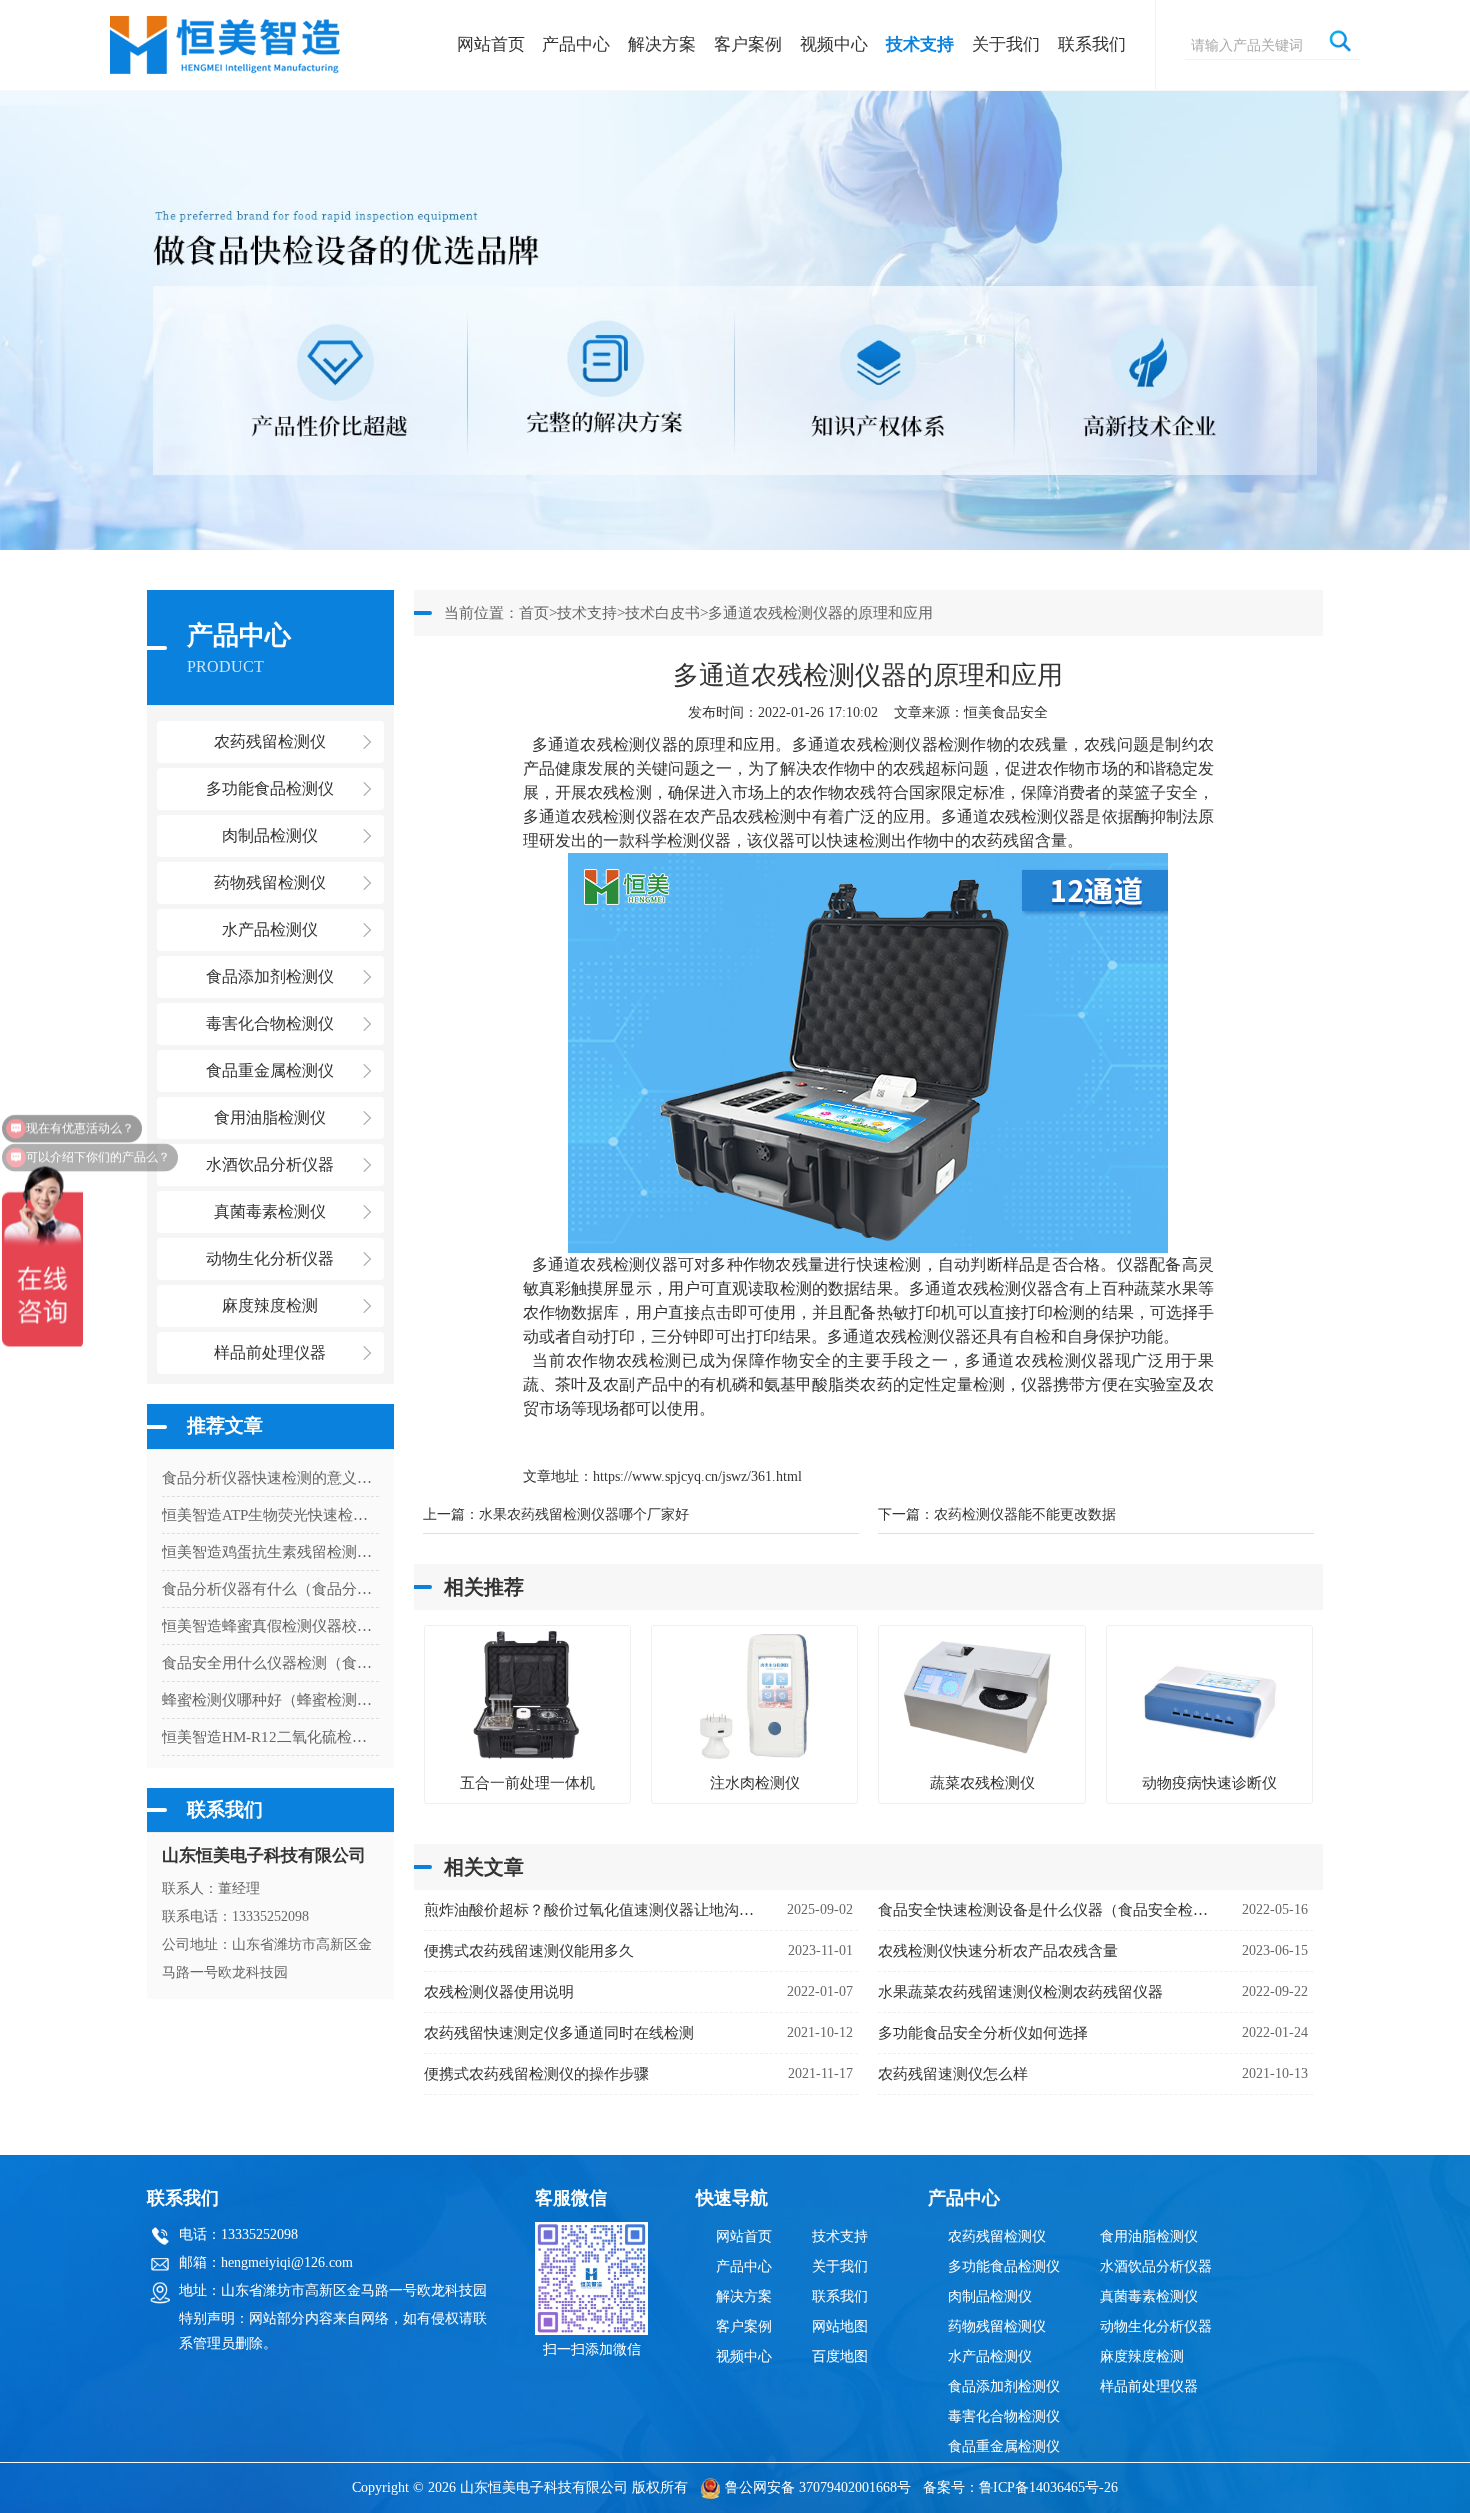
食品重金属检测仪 (1004, 2446)
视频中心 (834, 44)
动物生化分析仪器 (1156, 2326)
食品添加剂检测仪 (1004, 2386)
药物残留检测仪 (997, 2326)
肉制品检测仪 (990, 2296)
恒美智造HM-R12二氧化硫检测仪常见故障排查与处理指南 (270, 1737)
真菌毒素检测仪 (1149, 2296)
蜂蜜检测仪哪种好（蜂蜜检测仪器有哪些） (270, 1700)
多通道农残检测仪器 (605, 744)
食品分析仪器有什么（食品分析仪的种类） (270, 1589)
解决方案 (662, 44)
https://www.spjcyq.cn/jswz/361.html (697, 1476)
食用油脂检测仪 (1149, 2236)
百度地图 (840, 2356)
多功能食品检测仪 (1004, 2266)
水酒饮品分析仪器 (1156, 2266)
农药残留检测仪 (997, 2236)
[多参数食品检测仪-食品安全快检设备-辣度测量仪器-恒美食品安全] (226, 35)
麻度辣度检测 (1142, 2356)
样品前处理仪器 (1149, 2386)
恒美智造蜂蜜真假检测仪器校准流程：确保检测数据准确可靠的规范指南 (270, 1626)
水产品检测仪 (990, 2356)
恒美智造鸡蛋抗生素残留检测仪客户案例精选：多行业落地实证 (270, 1552)
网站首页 (491, 44)
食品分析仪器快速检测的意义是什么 (270, 1478)
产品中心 (576, 44)
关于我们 (1006, 44)
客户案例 (748, 44)
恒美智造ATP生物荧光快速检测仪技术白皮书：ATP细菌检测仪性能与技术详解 (270, 1515)
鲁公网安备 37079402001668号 (818, 2487)
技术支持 (920, 44)
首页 (534, 613)
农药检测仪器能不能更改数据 (1025, 1514)
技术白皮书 (662, 613)
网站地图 (840, 2326)
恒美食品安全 (1006, 712)
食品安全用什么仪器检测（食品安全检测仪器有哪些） (270, 1663)
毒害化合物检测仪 (1004, 2416)
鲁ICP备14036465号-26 (1048, 2487)
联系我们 (1092, 44)
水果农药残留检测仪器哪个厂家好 (584, 1514)
